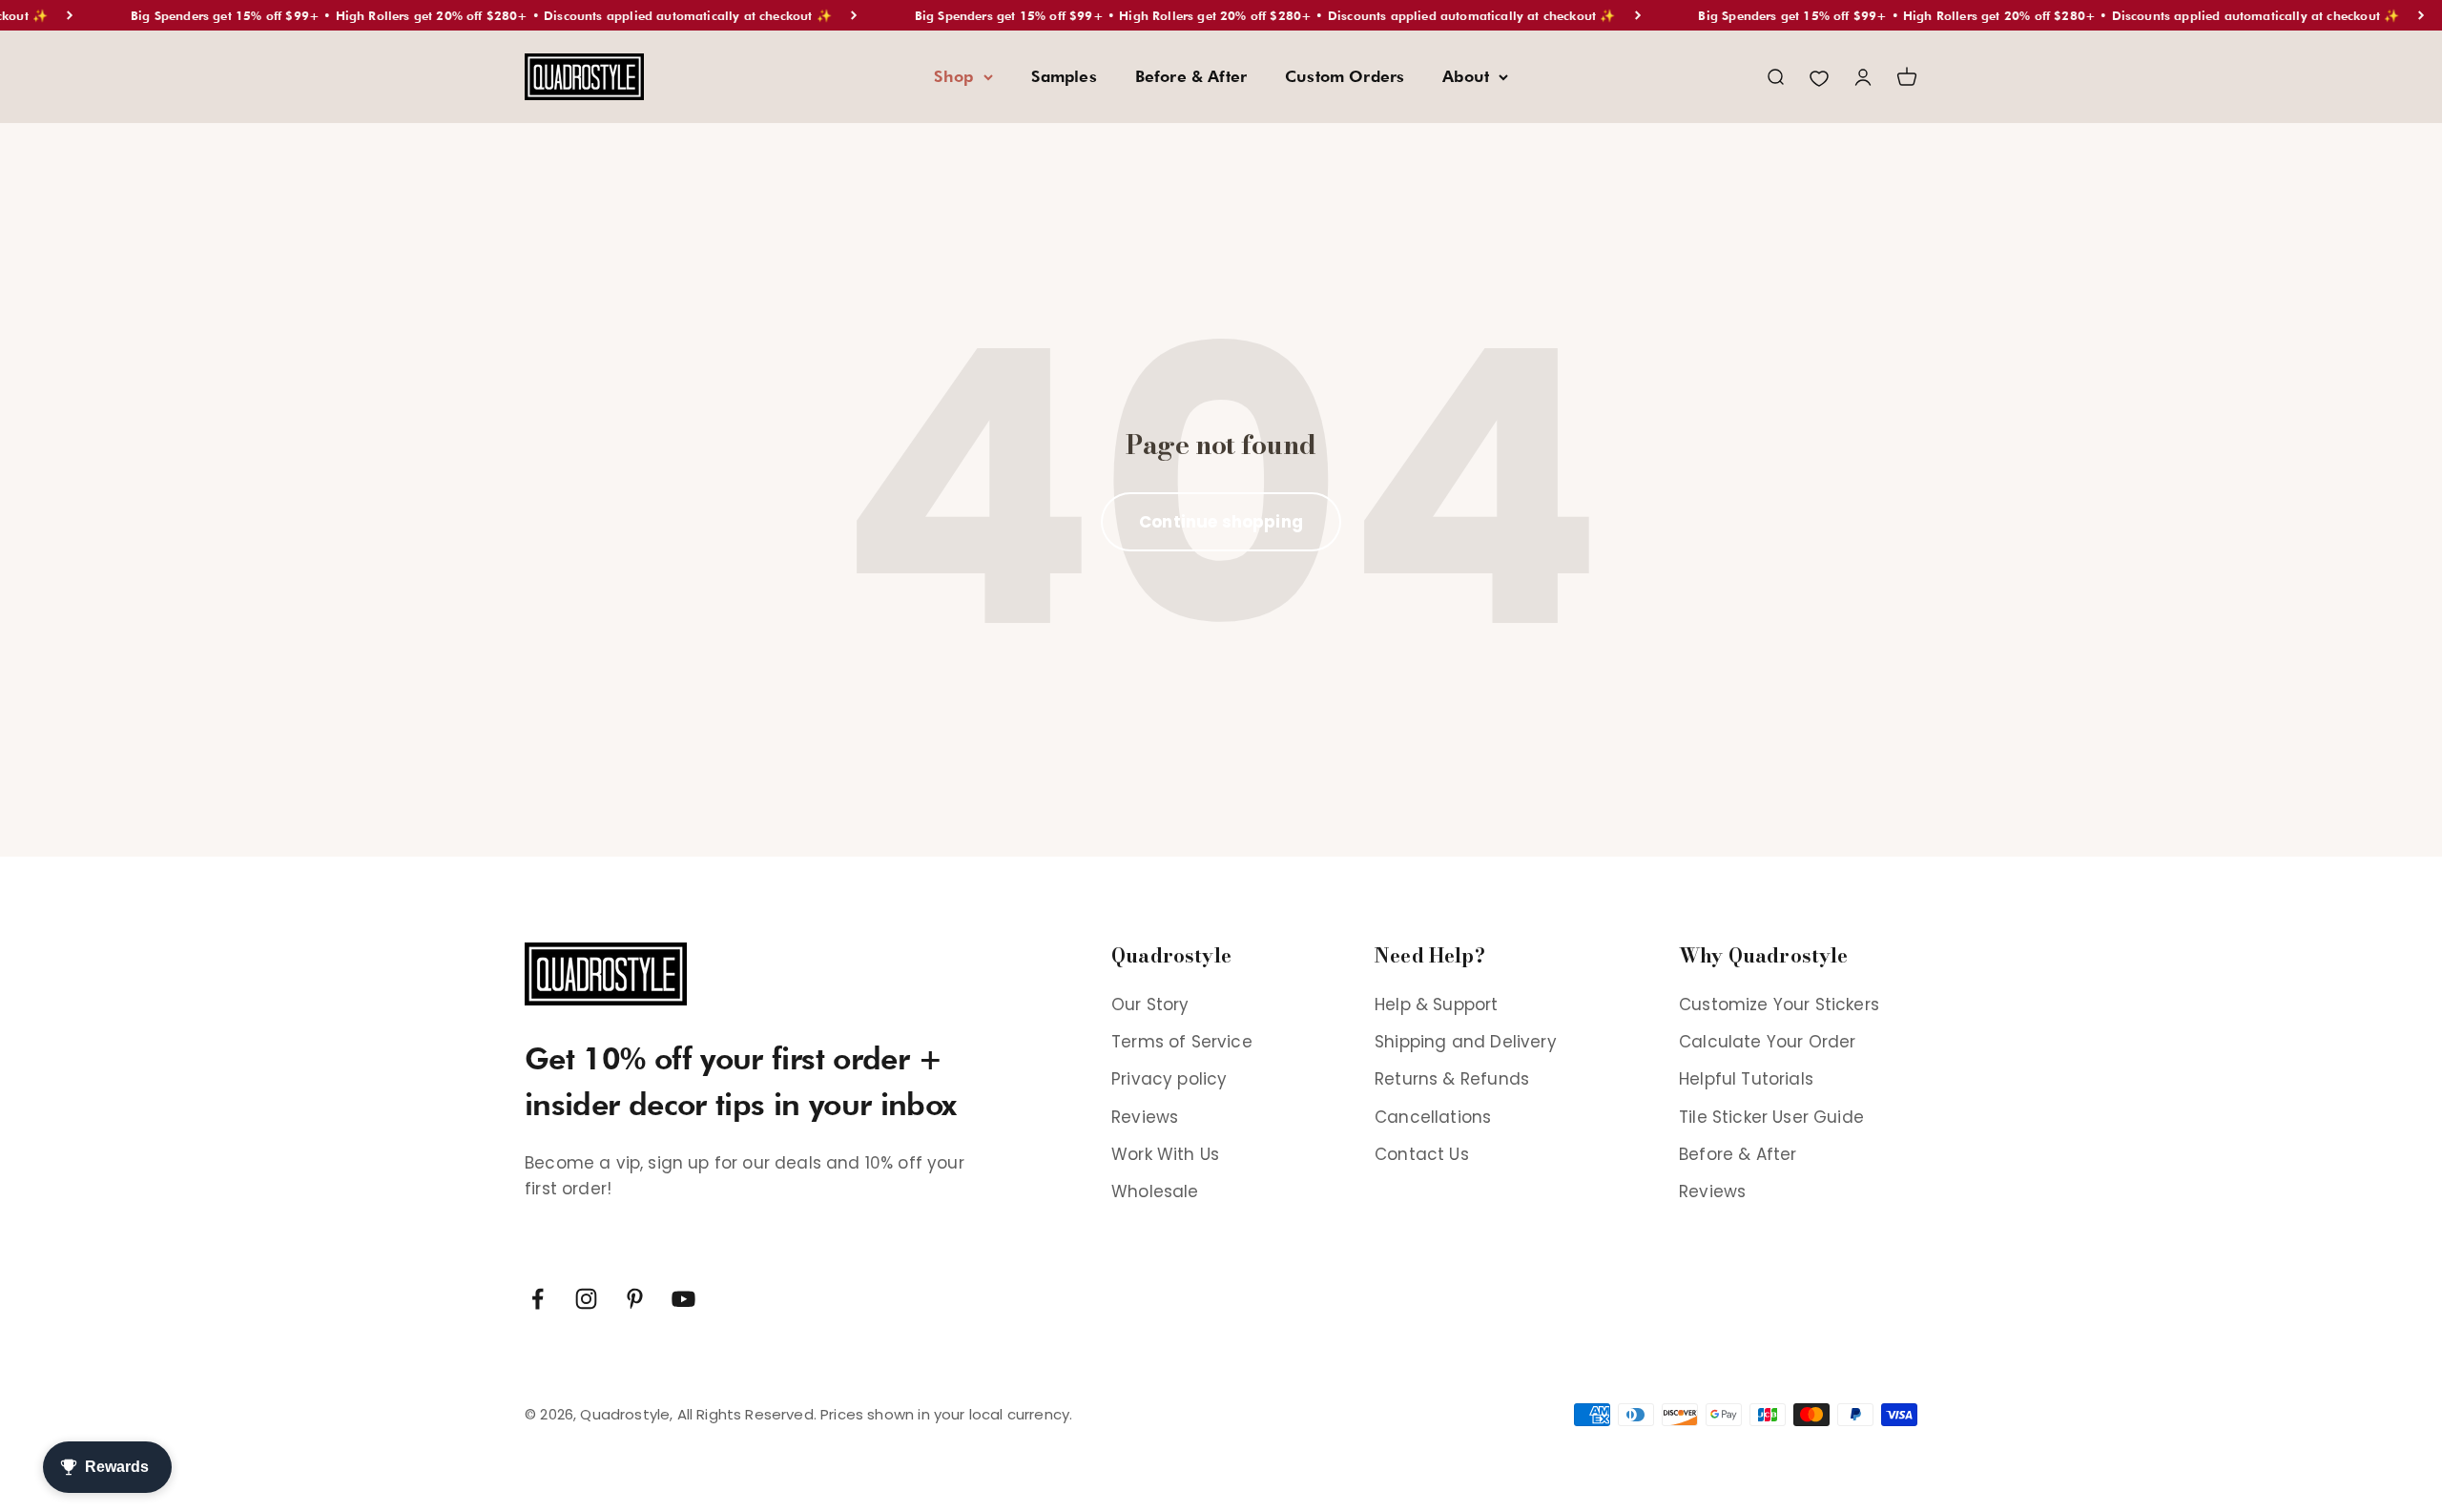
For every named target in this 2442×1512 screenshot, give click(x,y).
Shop (954, 76)
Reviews (1145, 1117)
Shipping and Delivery (1466, 1042)
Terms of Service (1182, 1042)
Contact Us (1422, 1154)
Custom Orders (1345, 76)
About (1466, 76)
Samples (1064, 76)
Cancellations (1433, 1117)
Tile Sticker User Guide (1771, 1117)
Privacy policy (1169, 1079)
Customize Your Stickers (1779, 1005)
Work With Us (1165, 1154)
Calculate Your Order (1767, 1042)
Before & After (1191, 76)
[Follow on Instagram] (586, 1299)
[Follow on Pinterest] (635, 1299)
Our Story (1150, 1005)
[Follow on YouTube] (683, 1299)
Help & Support (1436, 1005)
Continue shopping (1221, 522)
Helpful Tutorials (1746, 1079)
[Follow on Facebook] (538, 1299)
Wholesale (1155, 1191)
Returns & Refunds (1452, 1079)
